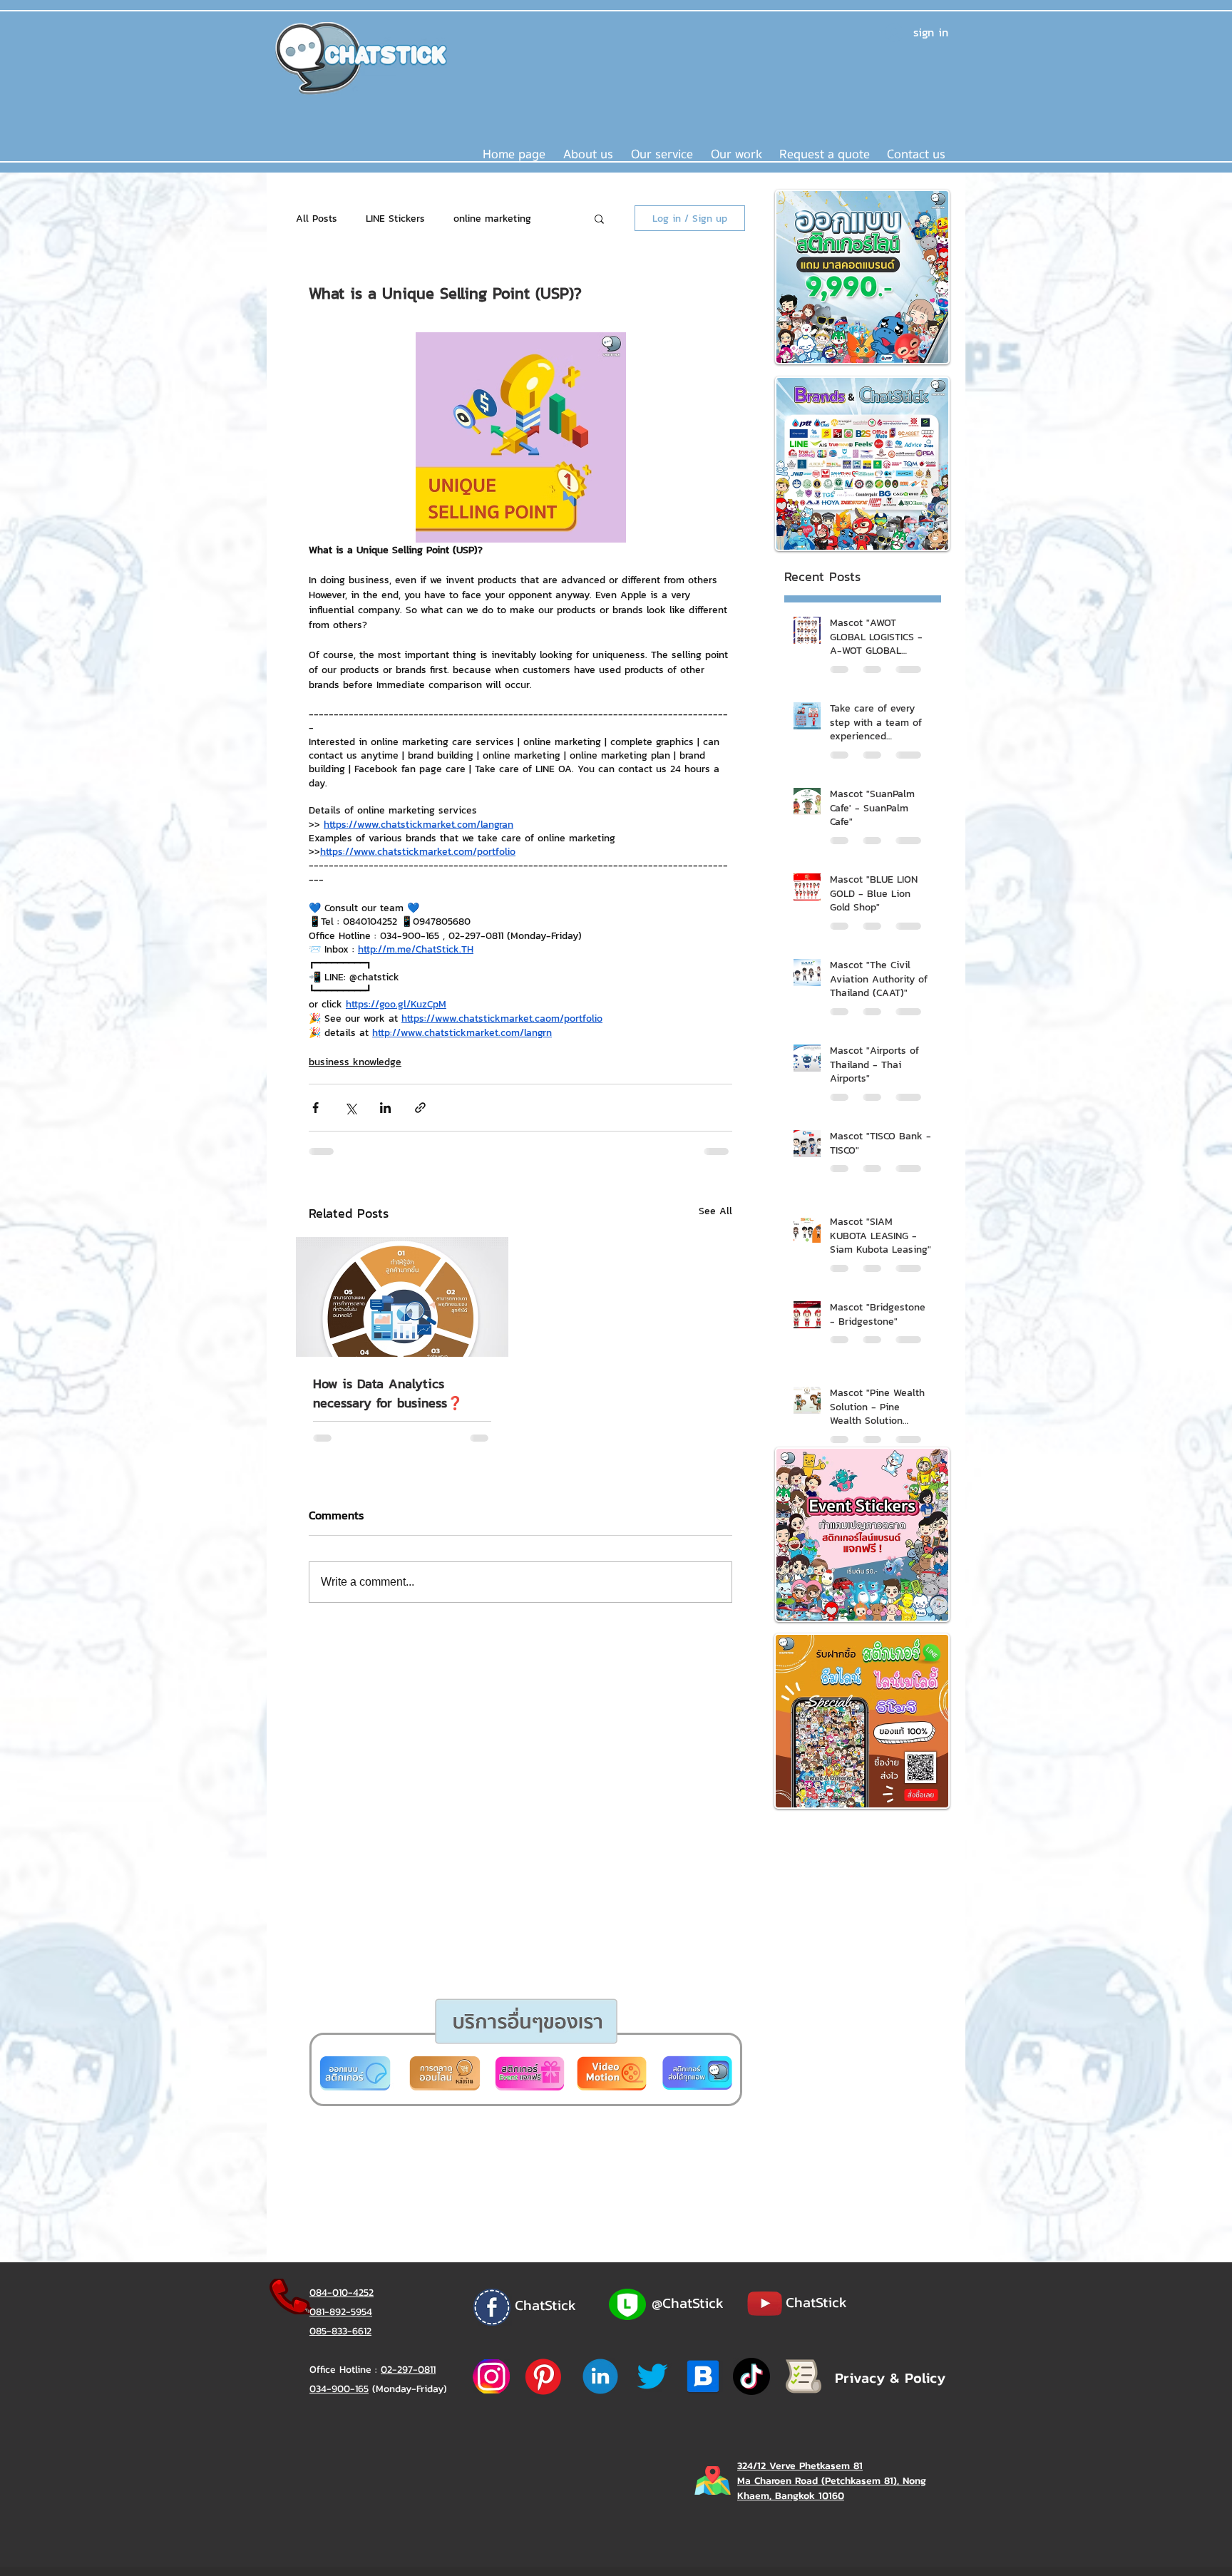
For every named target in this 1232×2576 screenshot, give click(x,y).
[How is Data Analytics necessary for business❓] (402, 1297)
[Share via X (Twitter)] (350, 1108)
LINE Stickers (395, 219)
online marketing (492, 219)
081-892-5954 (341, 2312)
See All (715, 1211)
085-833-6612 (340, 2331)
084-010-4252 (342, 2293)
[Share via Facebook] (315, 1108)
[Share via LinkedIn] (385, 1108)
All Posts (317, 219)
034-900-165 (339, 2389)
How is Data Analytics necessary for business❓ (388, 1393)
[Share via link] (420, 1108)
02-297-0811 (408, 2370)
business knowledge (355, 1062)
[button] (662, 155)
